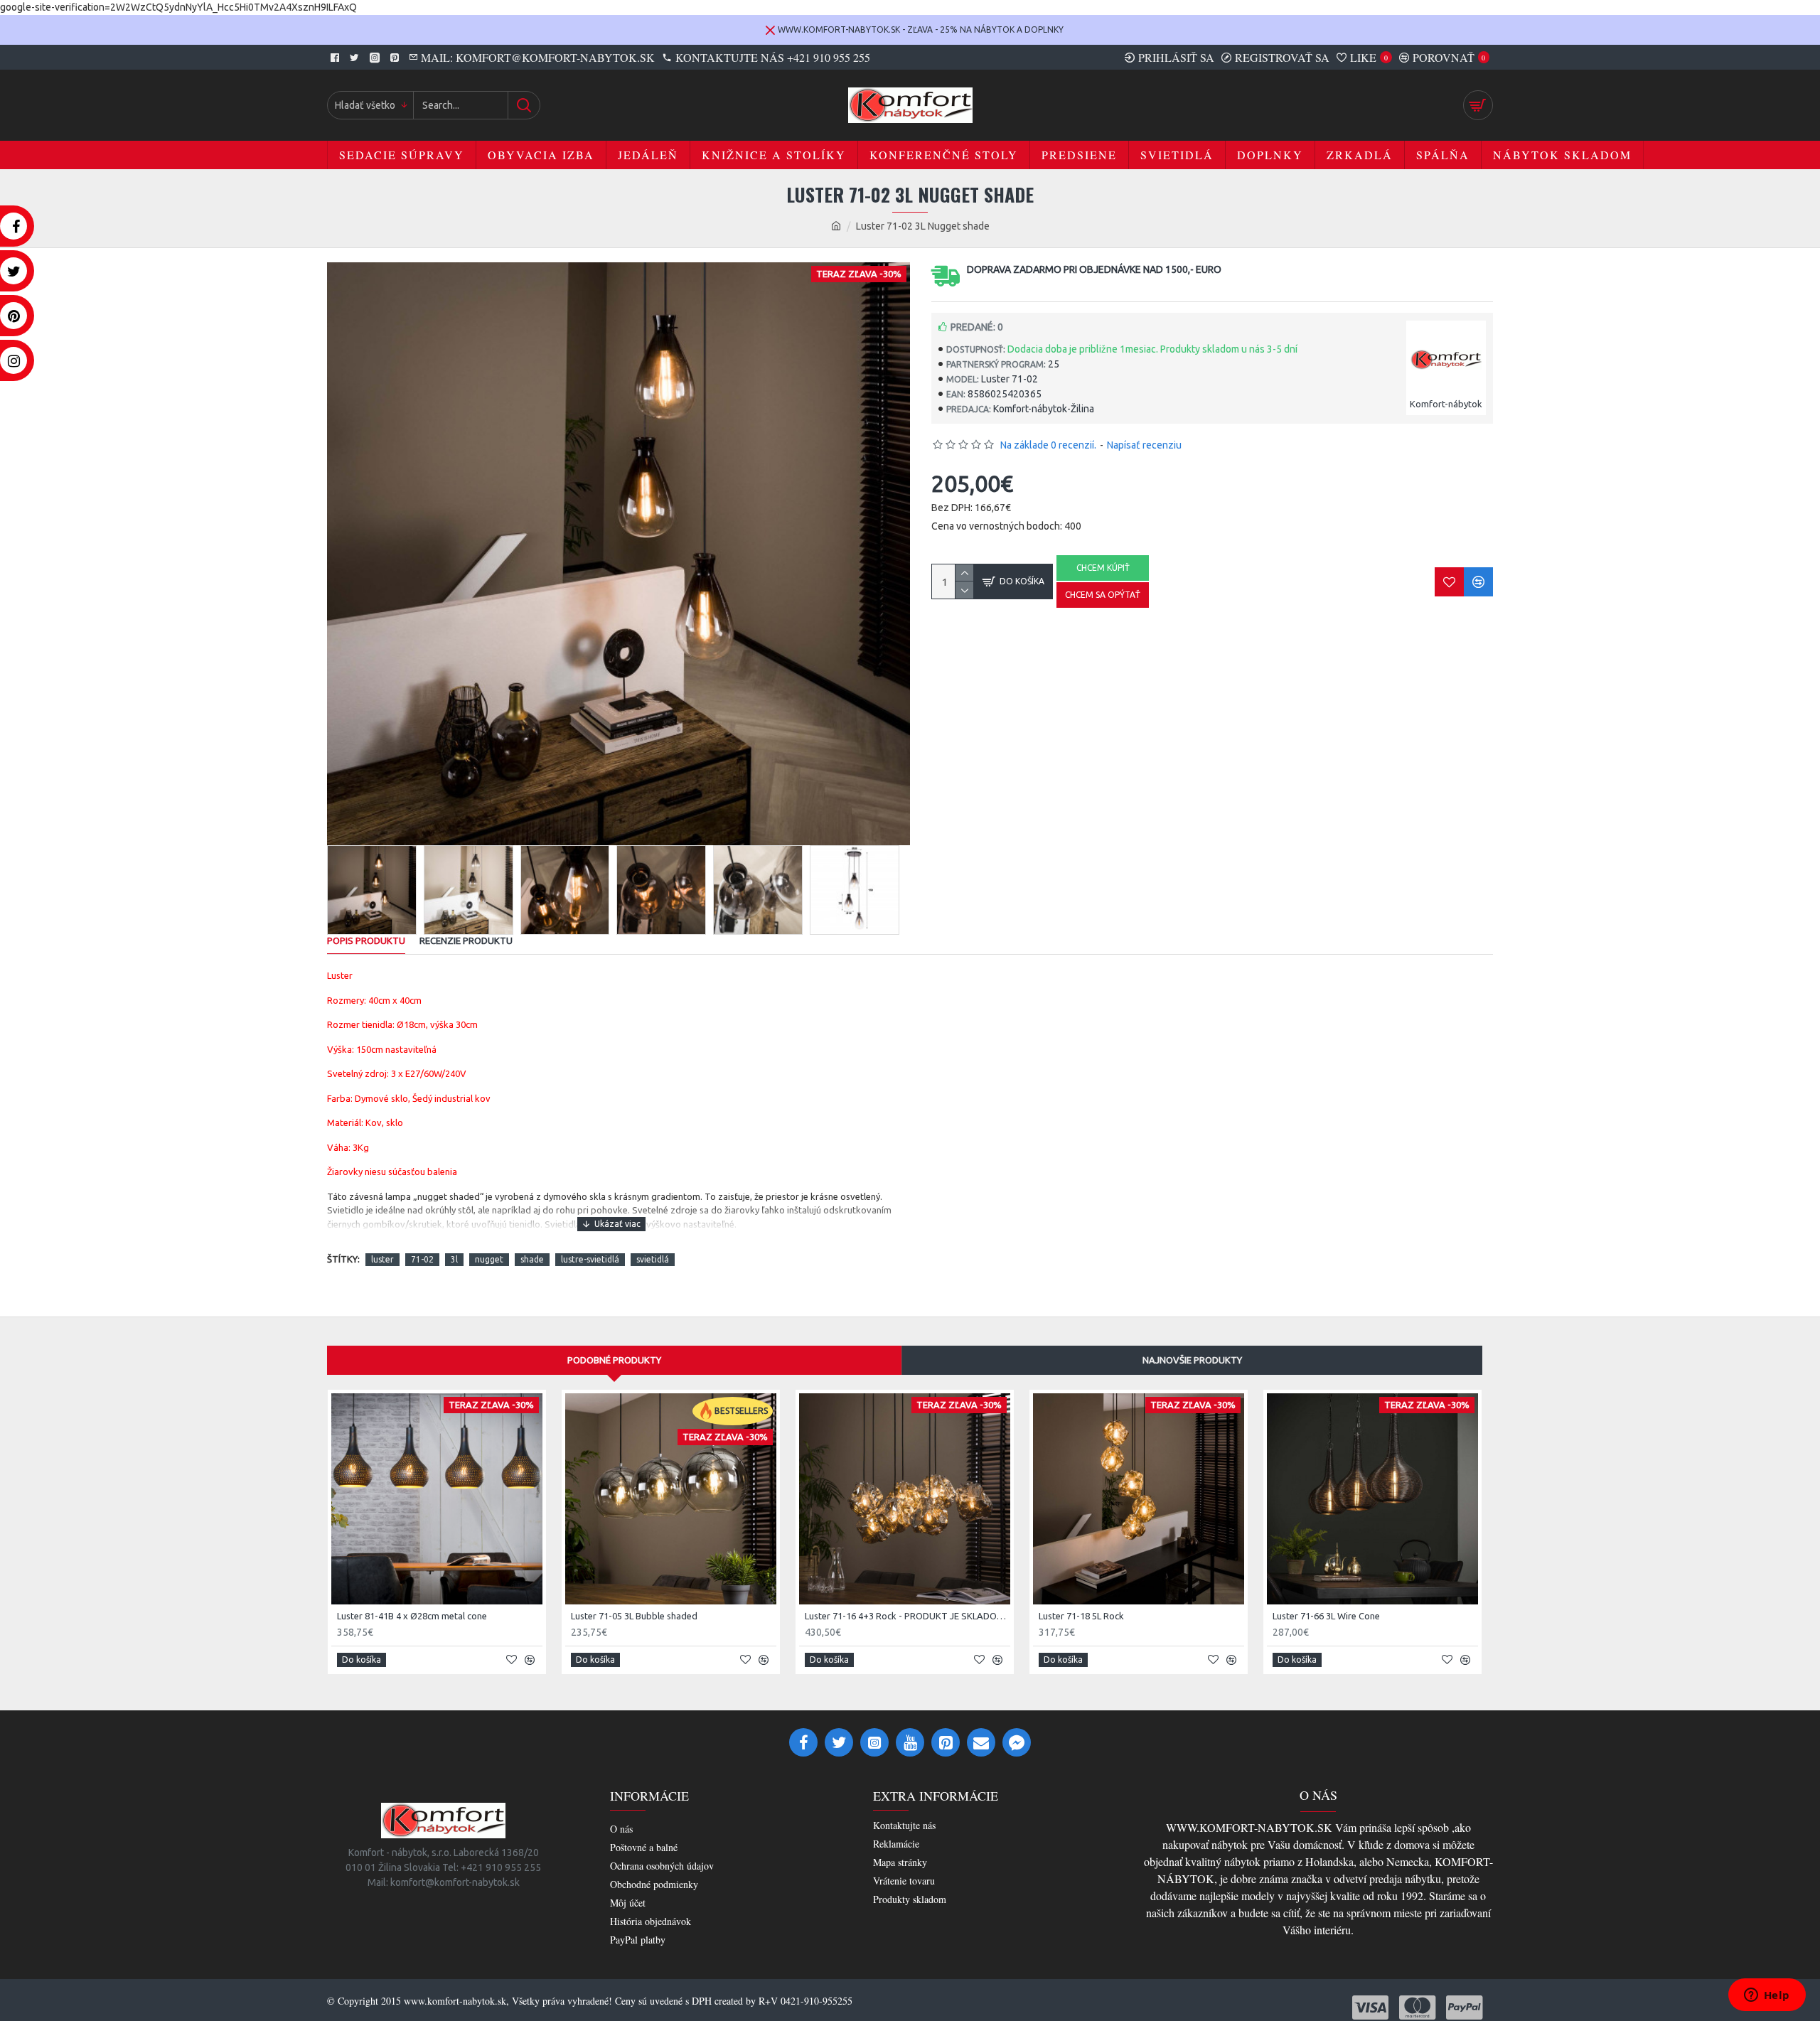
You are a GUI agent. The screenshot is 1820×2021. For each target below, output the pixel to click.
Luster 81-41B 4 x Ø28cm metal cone (412, 1616)
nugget (489, 1259)
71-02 (422, 1259)
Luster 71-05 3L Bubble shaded (634, 1616)
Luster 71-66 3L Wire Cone (1326, 1616)
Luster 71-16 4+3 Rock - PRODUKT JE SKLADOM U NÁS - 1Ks (908, 1616)
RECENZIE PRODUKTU (466, 940)
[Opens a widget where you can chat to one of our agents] (1767, 1996)
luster (382, 1259)
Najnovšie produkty (1192, 1360)
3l (454, 1259)
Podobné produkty (614, 1360)
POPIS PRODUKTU (366, 940)
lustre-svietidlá (590, 1259)
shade (532, 1259)
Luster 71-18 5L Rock (1081, 1616)
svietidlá (653, 1259)
